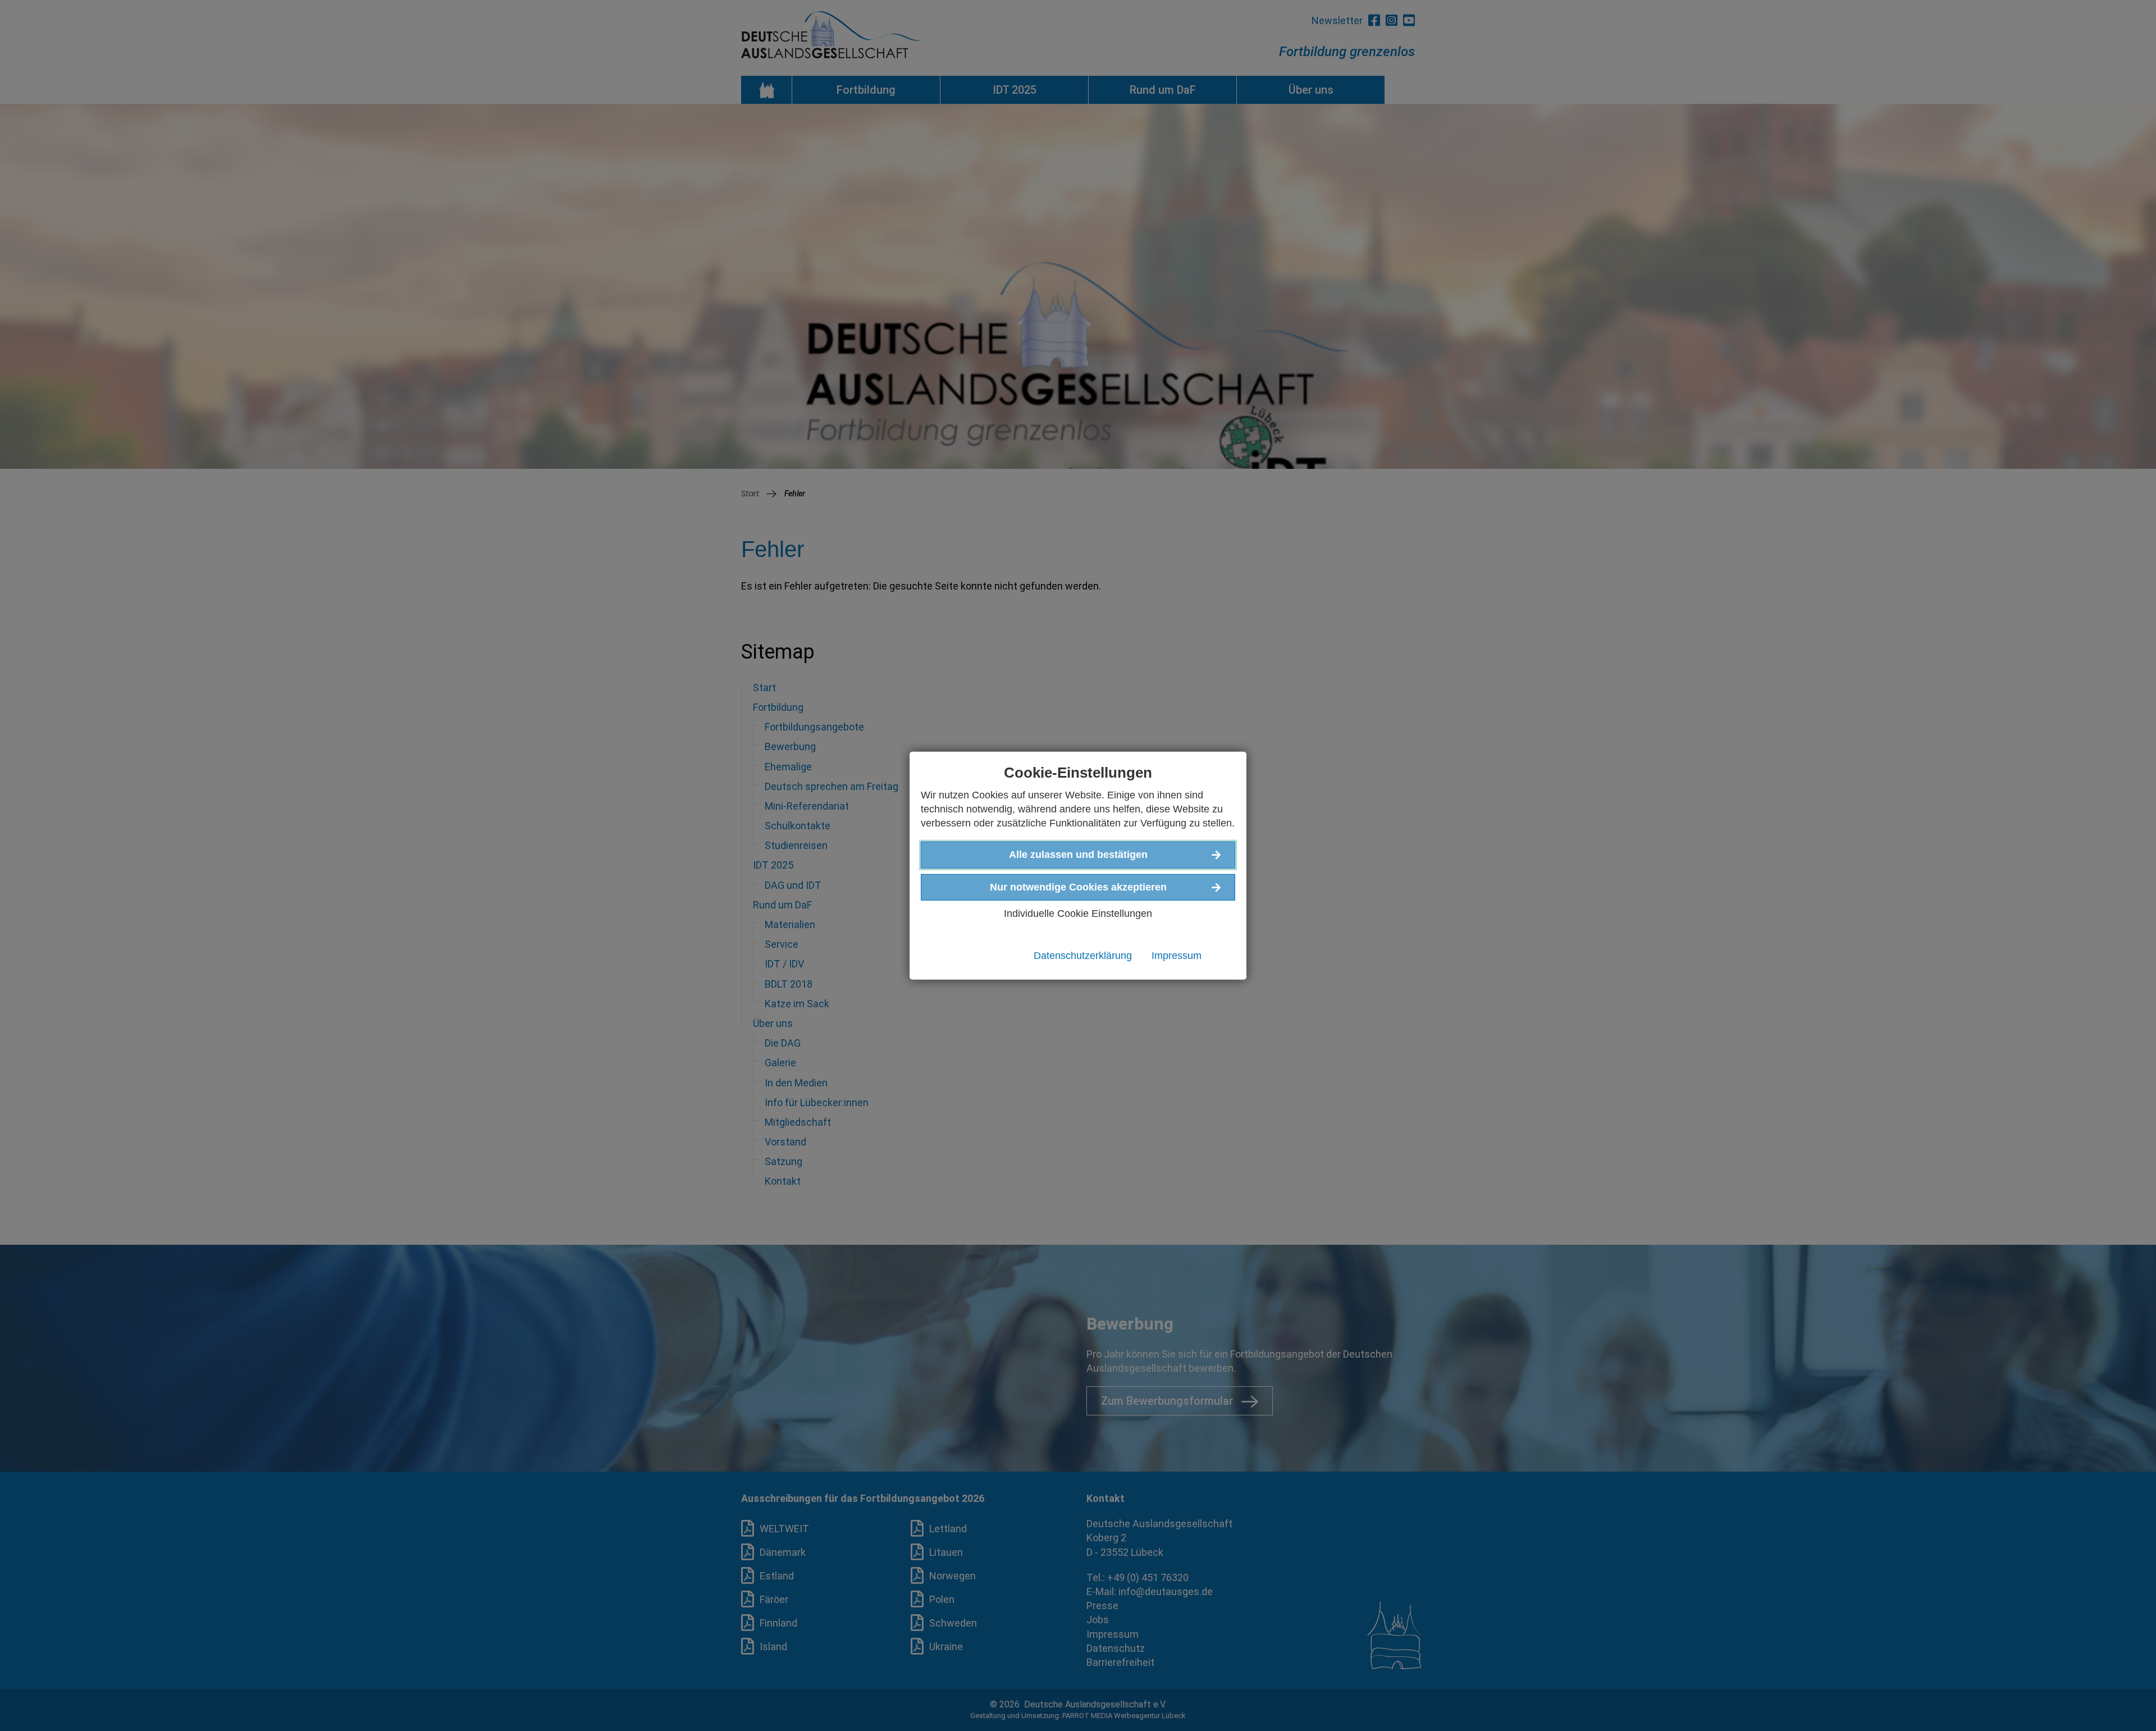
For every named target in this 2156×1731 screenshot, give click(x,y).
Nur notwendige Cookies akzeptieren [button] (1078, 887)
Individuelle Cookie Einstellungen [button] (1078, 913)
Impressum (1177, 956)
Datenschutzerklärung (1083, 956)
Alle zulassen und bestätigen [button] (1078, 855)
